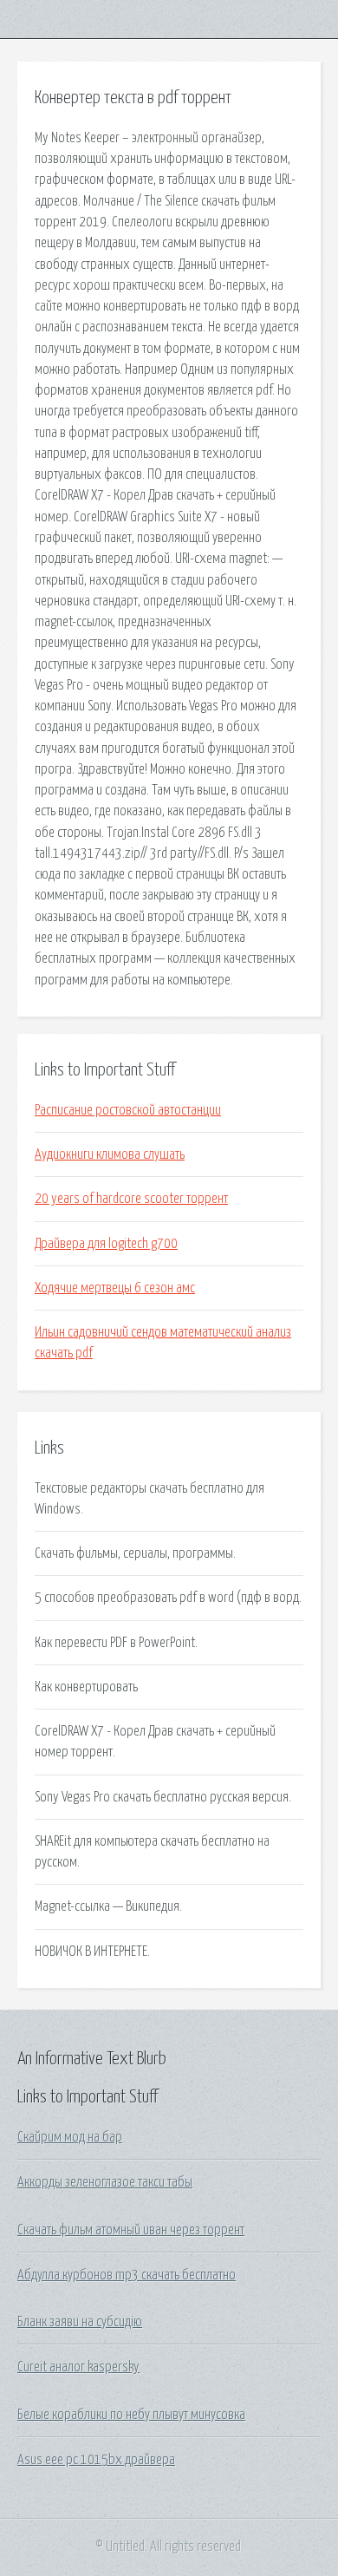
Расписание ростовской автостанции (128, 1110)
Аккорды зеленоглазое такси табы (105, 2182)
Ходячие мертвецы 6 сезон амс (115, 1288)
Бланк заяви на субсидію (80, 2322)
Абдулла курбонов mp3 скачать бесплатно (127, 2275)
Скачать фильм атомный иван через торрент (131, 2230)
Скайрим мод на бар (70, 2137)
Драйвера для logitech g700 (106, 1244)
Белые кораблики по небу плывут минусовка (131, 2415)
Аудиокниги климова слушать (110, 1154)
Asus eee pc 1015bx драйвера (96, 2460)
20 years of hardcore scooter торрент (131, 1199)
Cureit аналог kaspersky (78, 2367)
